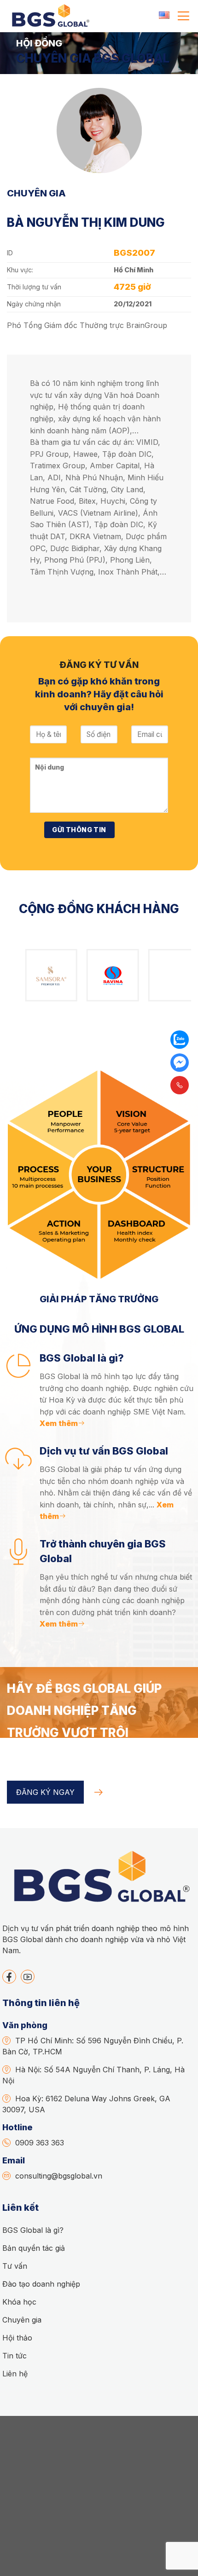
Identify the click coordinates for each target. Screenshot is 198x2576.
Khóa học (19, 2302)
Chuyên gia (22, 2320)
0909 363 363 (40, 2143)
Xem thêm (59, 1423)
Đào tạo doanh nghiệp (41, 2284)
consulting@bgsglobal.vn (59, 2176)
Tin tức (15, 2356)
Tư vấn (15, 2266)
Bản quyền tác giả (34, 2248)
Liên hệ (15, 2374)
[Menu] (183, 16)
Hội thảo (17, 2338)
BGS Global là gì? (33, 2230)
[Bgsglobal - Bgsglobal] (49, 16)
